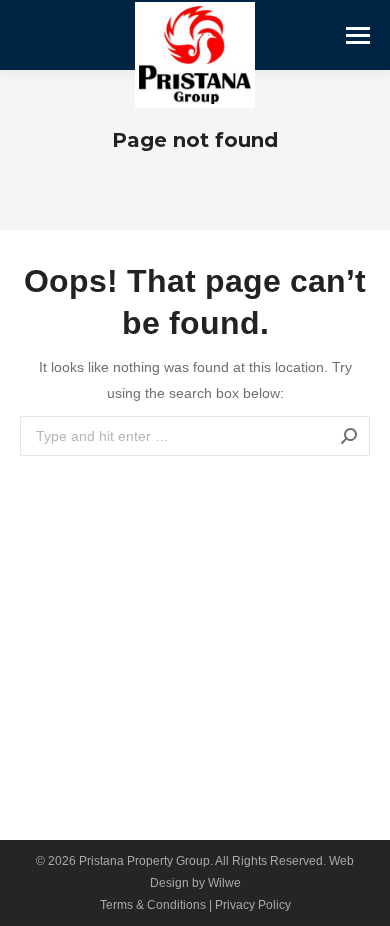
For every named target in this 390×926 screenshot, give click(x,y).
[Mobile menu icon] (358, 35)
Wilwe (224, 883)
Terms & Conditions (153, 905)
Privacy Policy (253, 905)
